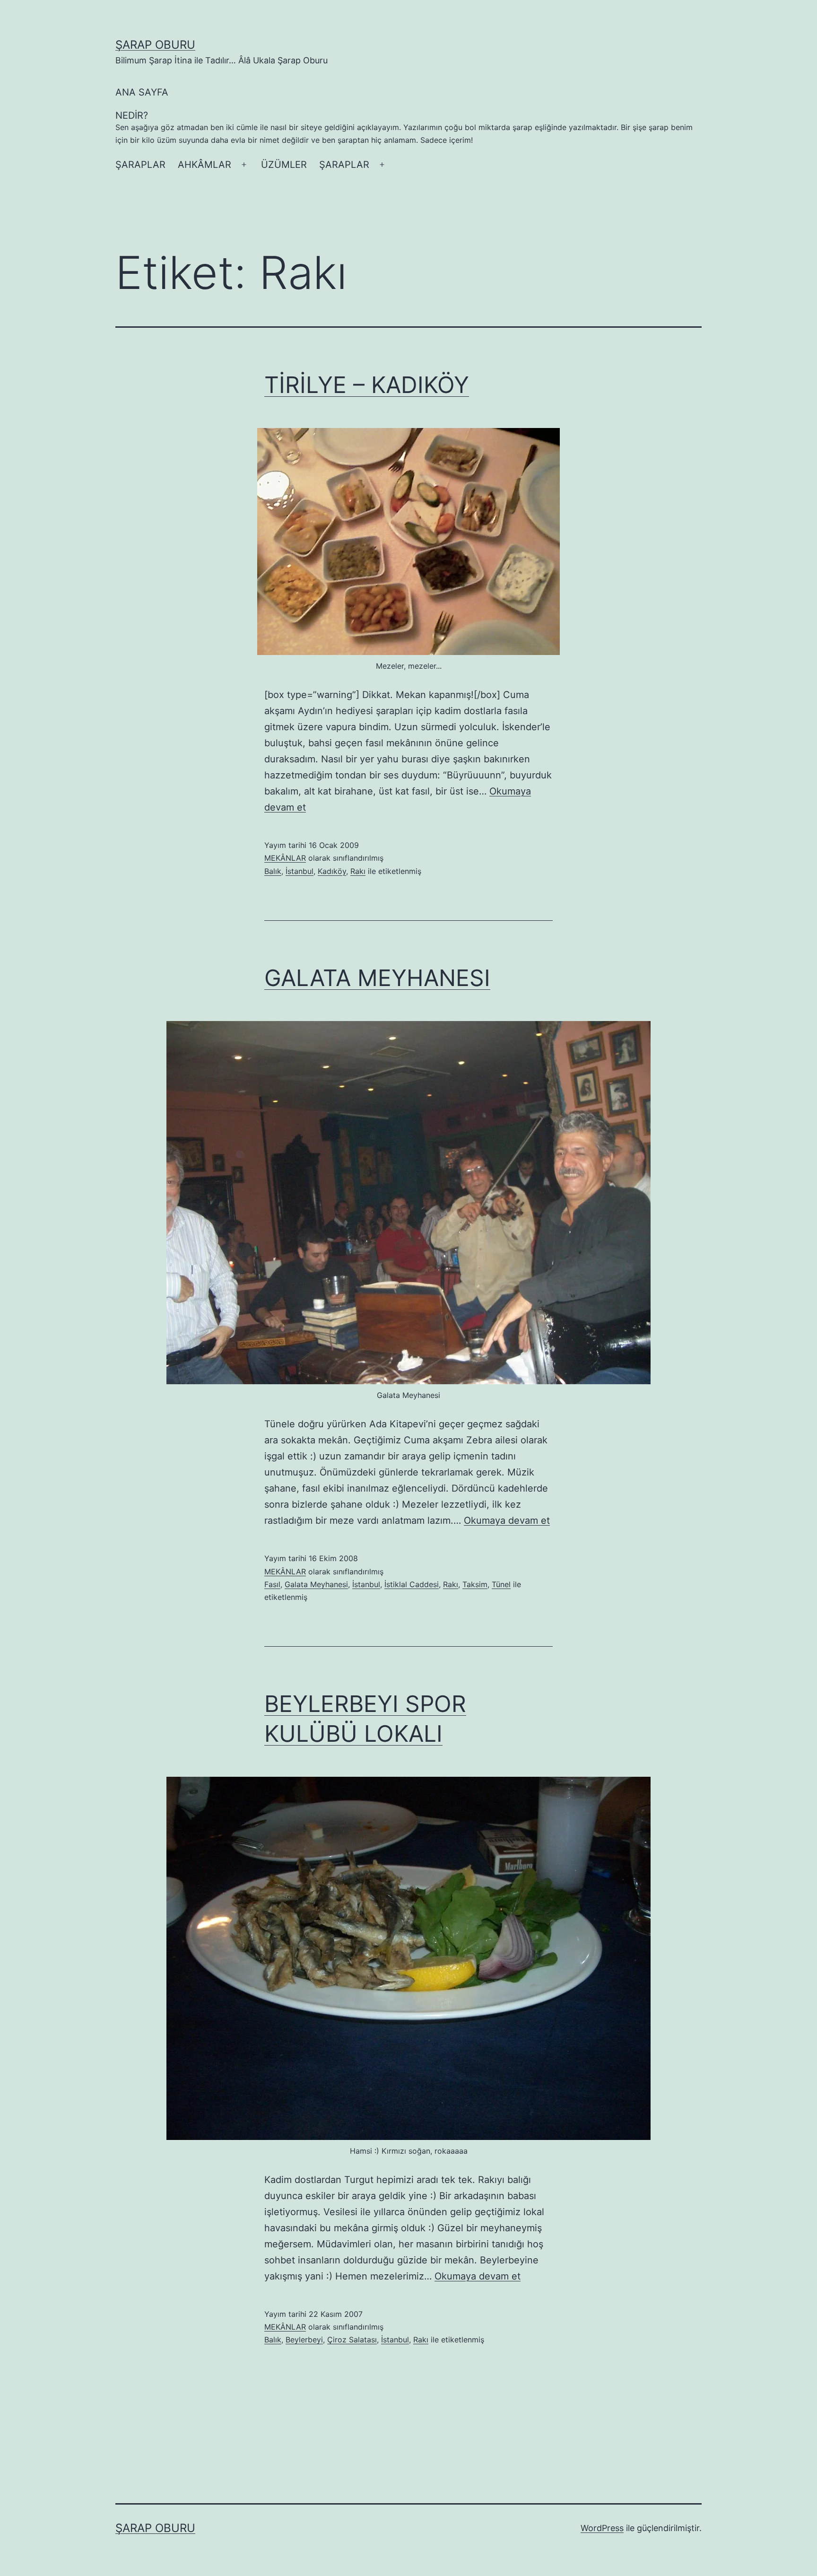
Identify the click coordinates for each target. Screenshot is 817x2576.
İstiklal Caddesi (412, 1584)
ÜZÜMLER (284, 165)
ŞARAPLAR (140, 165)
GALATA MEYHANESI (377, 978)
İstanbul (300, 871)
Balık (273, 871)
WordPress (602, 2528)
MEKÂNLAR (285, 858)
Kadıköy (332, 871)
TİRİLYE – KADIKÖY (367, 385)
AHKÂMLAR (204, 165)
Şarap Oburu (155, 45)
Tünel (501, 1584)
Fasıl (272, 1584)
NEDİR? (404, 127)
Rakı (358, 871)
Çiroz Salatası (352, 2340)
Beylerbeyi (304, 2340)
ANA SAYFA (142, 92)
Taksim (475, 1584)
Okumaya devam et (507, 1520)
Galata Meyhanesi (316, 1584)
